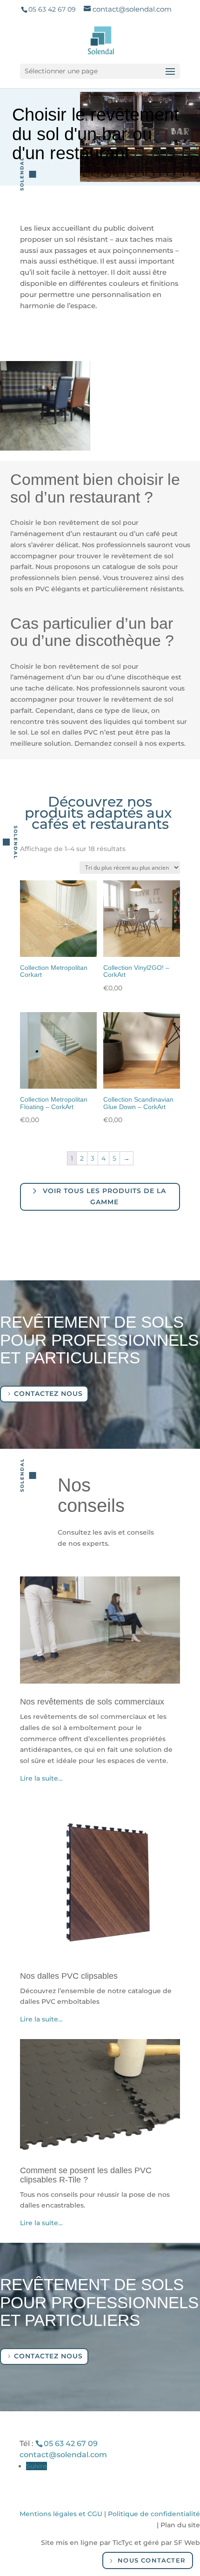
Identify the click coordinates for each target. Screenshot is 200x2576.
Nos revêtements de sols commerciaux (92, 1702)
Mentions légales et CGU (61, 2514)
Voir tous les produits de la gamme (104, 1196)
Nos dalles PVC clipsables (69, 1976)
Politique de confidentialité (154, 2514)
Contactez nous (48, 1394)
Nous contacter (152, 2560)
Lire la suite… (41, 1778)
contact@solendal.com (63, 2455)
